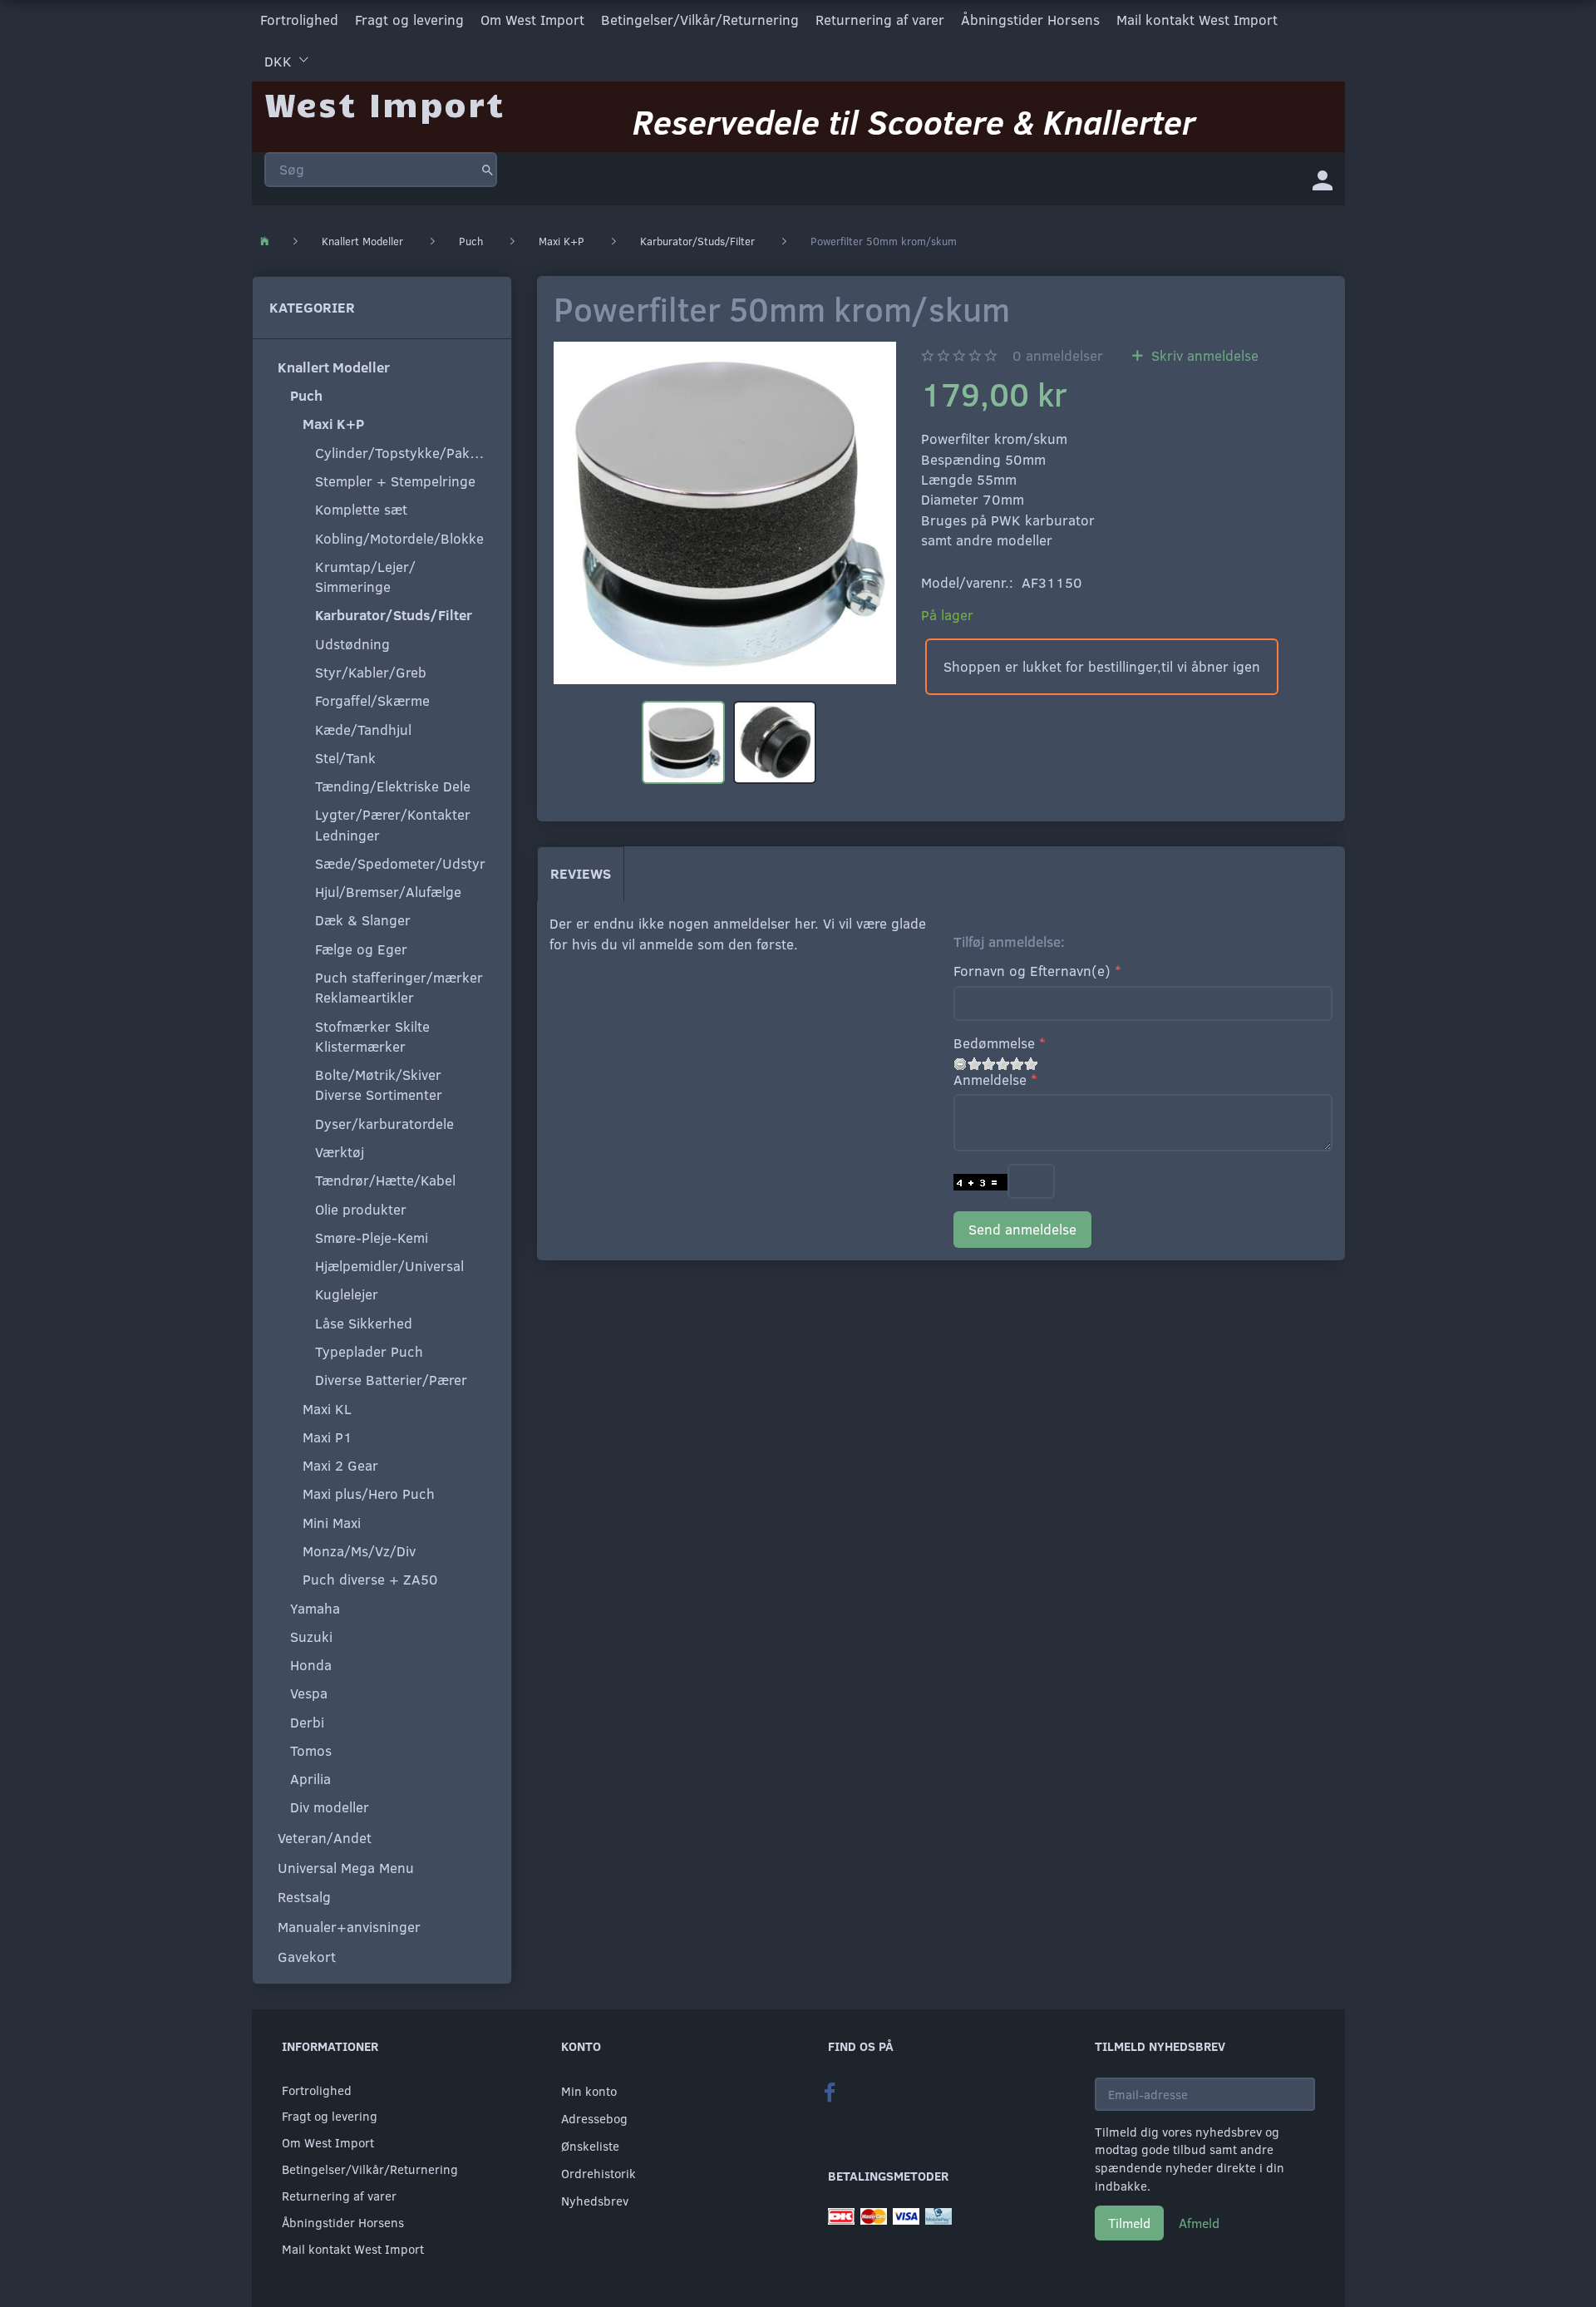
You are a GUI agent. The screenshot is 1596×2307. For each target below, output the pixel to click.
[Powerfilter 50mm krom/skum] (725, 513)
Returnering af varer (880, 20)
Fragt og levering (409, 20)
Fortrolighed (299, 20)
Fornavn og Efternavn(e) (1032, 971)
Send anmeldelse (1022, 1229)
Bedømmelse (994, 1043)
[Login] (1323, 179)
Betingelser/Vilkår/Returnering (700, 20)
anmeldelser (1058, 355)
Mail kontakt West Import (1197, 20)
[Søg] (488, 170)
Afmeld (1199, 2223)
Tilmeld (1129, 2223)
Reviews (581, 873)
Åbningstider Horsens (1030, 20)
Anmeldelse (990, 1080)
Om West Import (532, 20)
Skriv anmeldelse (1203, 355)
